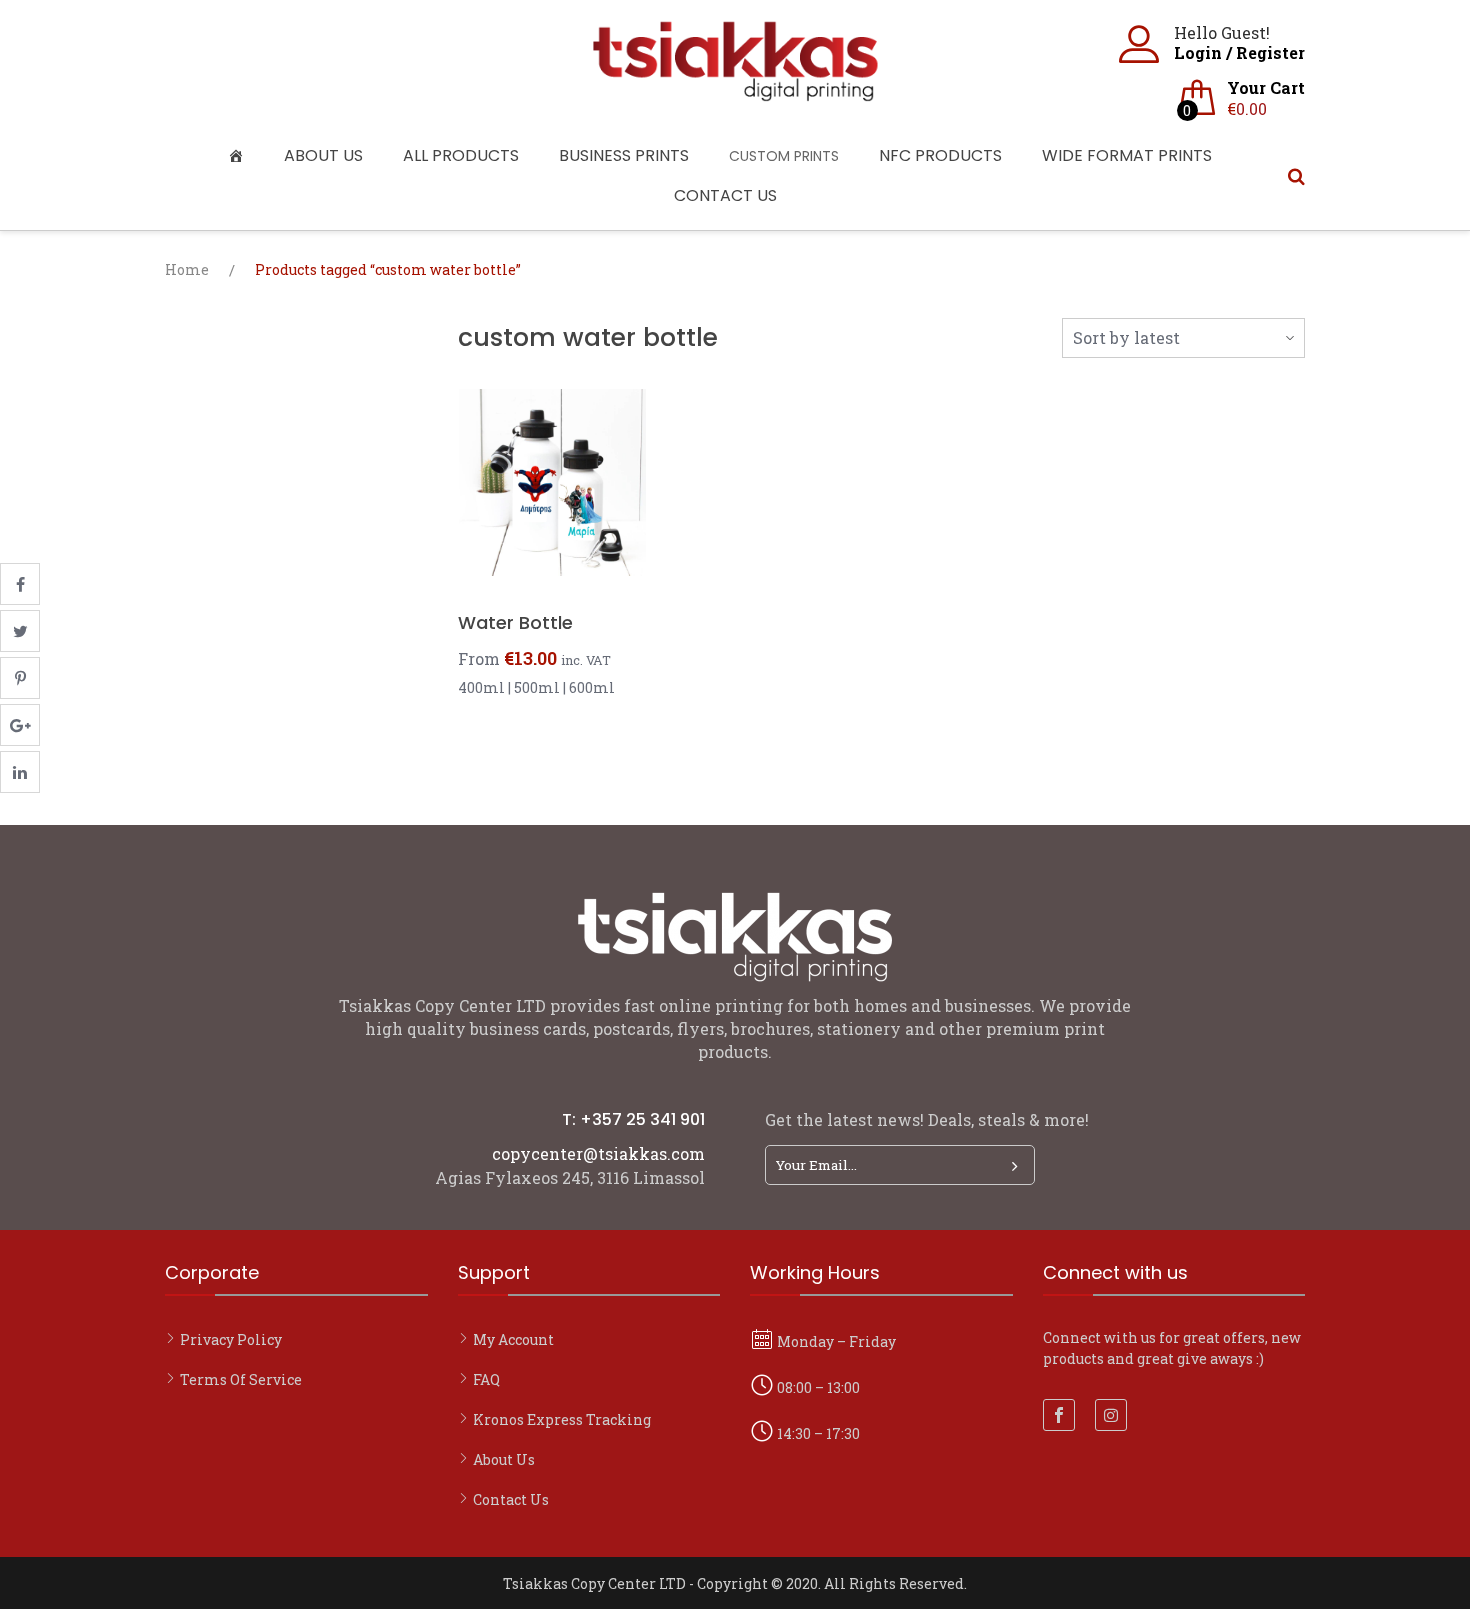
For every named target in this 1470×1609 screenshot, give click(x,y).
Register (1270, 52)
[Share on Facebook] (20, 584)
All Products (461, 155)
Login (1198, 52)
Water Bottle (515, 622)
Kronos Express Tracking (562, 1419)
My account (513, 1339)
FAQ (486, 1379)
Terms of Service (241, 1379)
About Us (323, 155)
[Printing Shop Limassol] (735, 91)
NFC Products (940, 155)
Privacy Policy (231, 1339)
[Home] (241, 156)
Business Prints (624, 155)
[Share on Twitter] (20, 631)
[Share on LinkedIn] (20, 772)
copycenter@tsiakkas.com (598, 1153)
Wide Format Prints (1127, 155)
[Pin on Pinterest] (20, 678)
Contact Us (725, 195)
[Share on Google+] (20, 725)
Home (187, 269)
